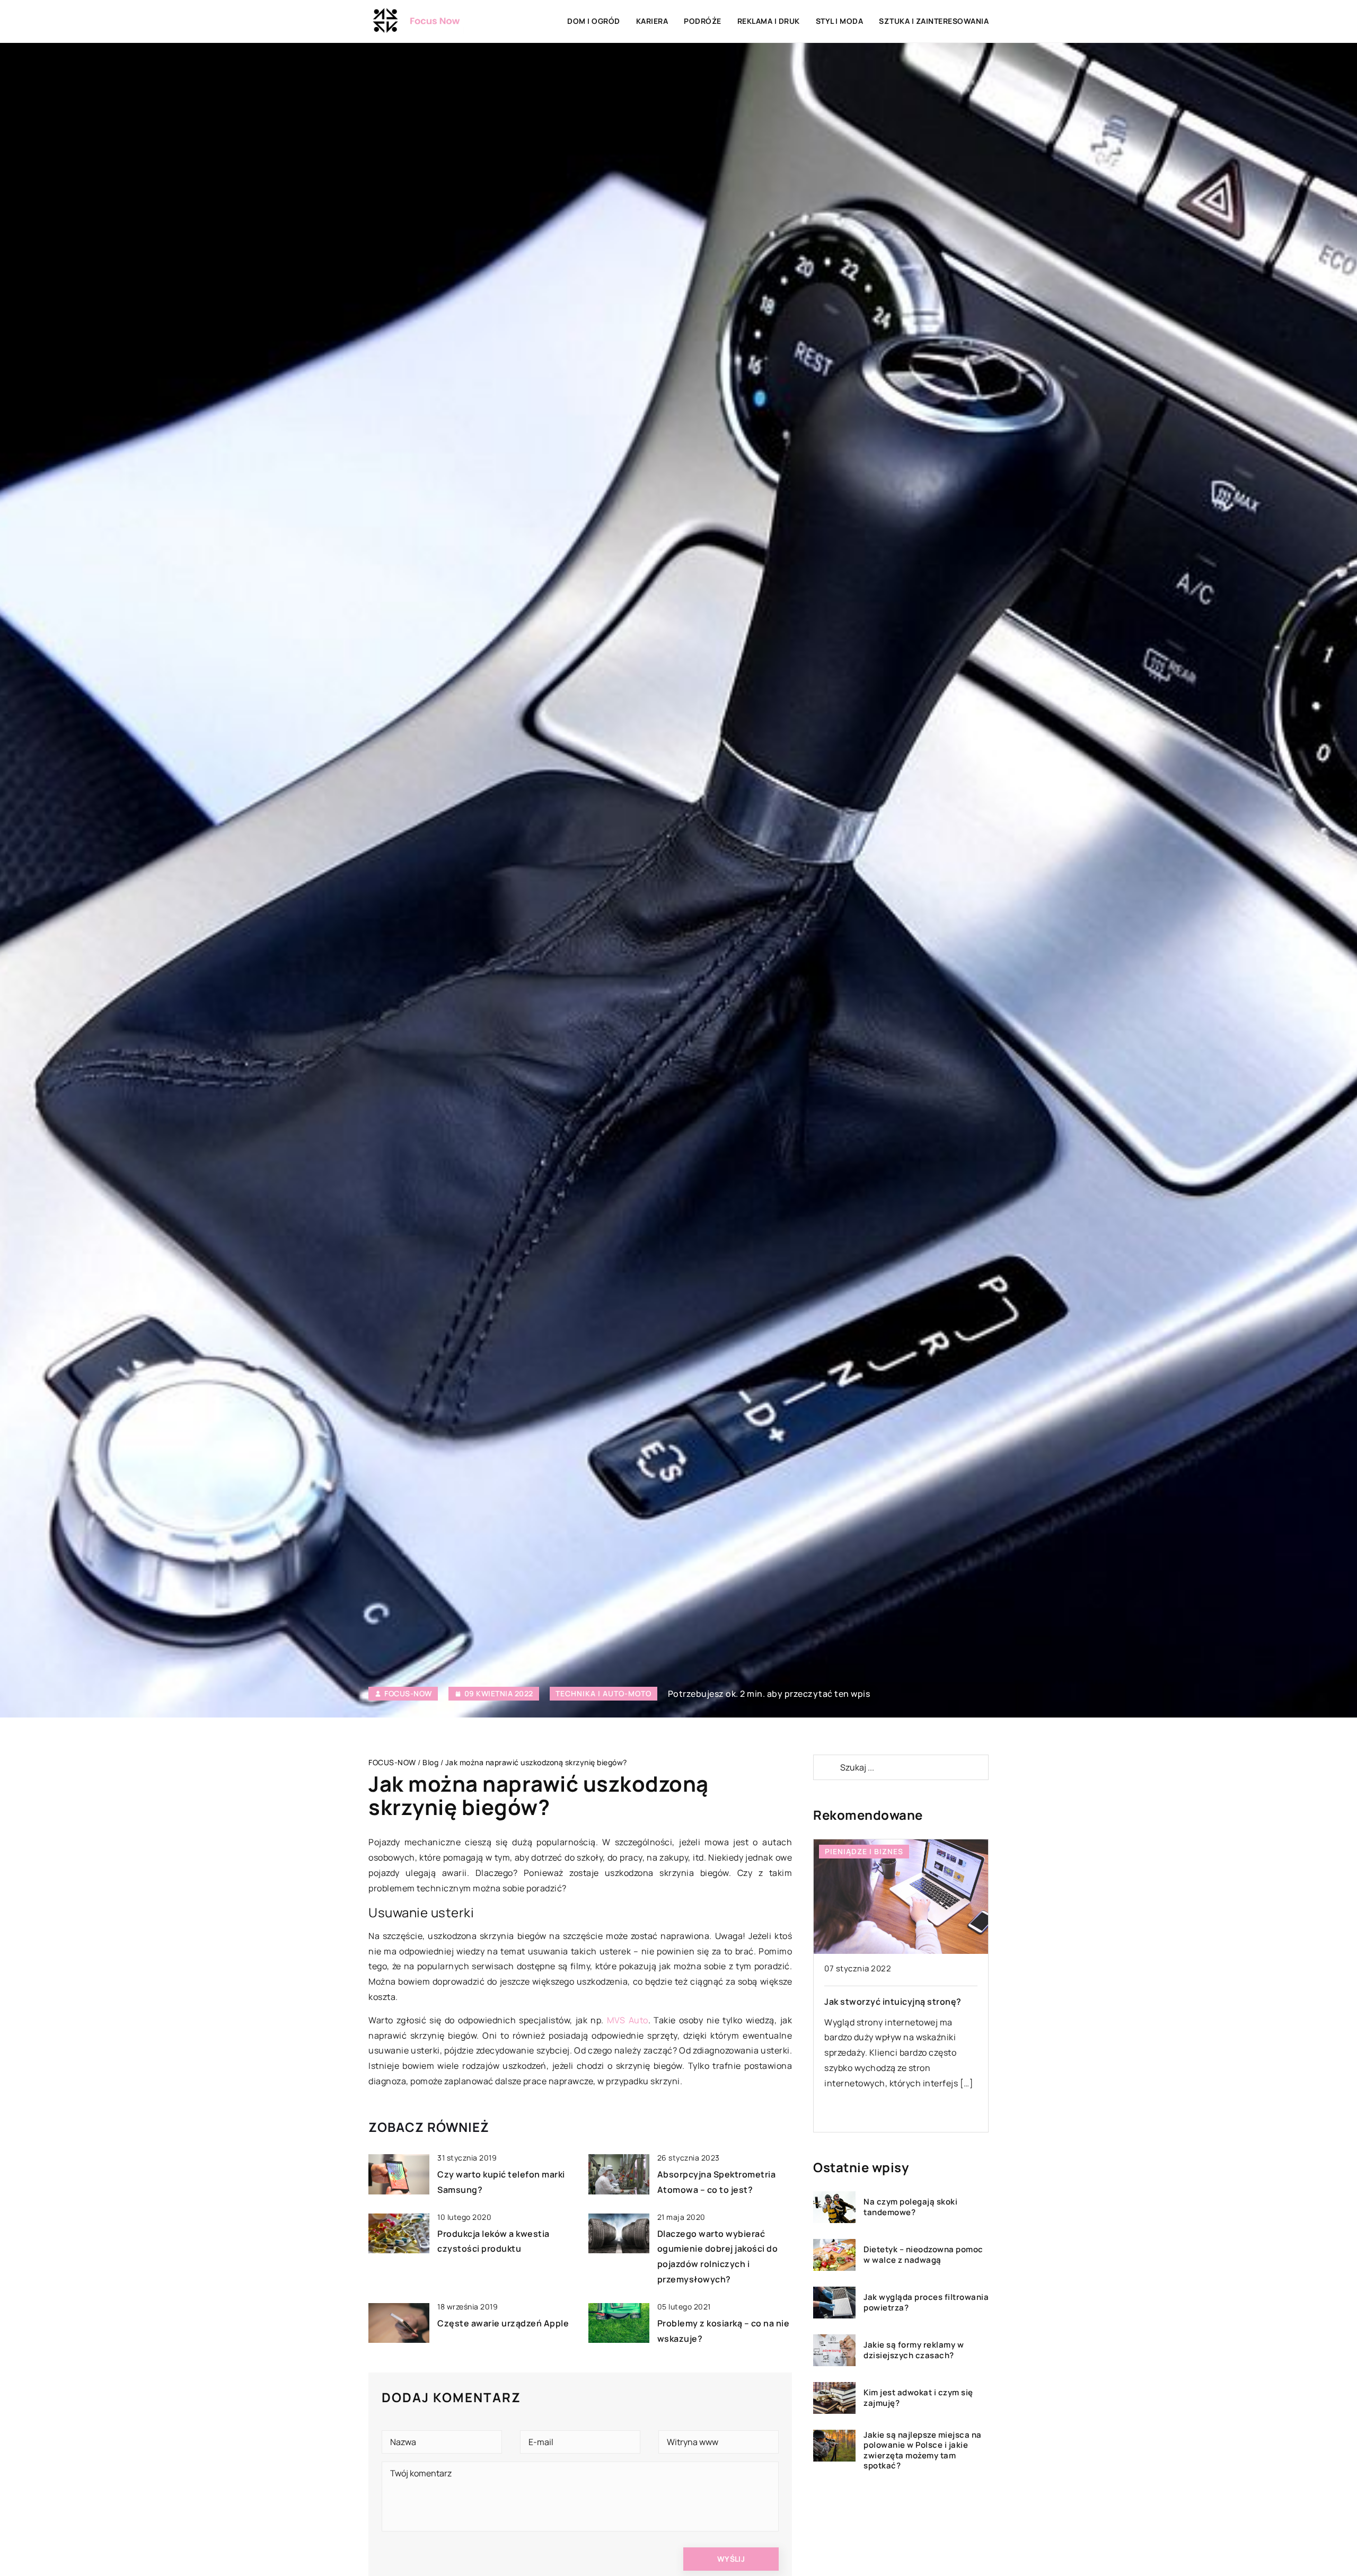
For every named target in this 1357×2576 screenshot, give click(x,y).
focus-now (408, 1694)
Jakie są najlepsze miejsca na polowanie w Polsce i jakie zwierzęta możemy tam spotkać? (923, 2450)
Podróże (703, 21)
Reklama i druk (769, 21)
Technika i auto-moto (603, 1693)
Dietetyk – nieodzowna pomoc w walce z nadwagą (923, 2255)
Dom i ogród (594, 21)
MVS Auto (628, 2020)
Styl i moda (840, 21)
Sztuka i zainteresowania (934, 21)
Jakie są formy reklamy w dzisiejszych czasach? (914, 2351)
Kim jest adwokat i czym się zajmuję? (918, 2398)
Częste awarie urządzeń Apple (503, 2323)
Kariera (652, 21)
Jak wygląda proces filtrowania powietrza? (926, 2303)
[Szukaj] (826, 1767)
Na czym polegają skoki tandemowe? (910, 2207)
